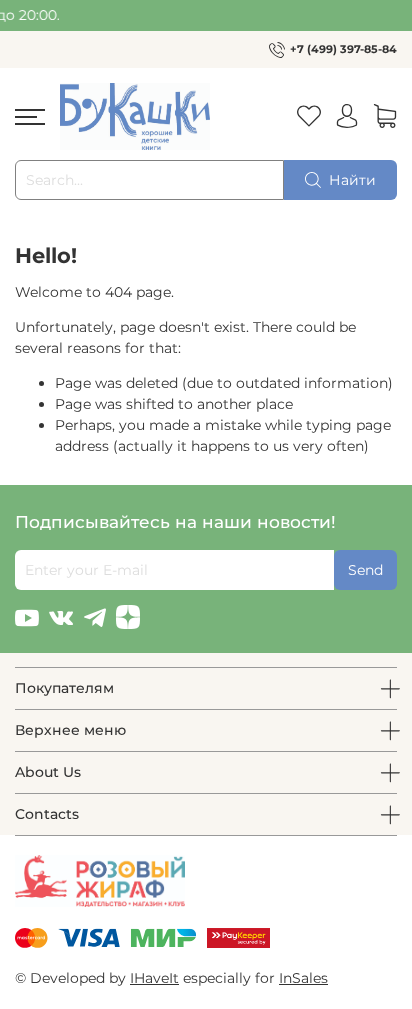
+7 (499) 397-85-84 (343, 49)
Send (365, 570)
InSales (303, 978)
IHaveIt (154, 978)
